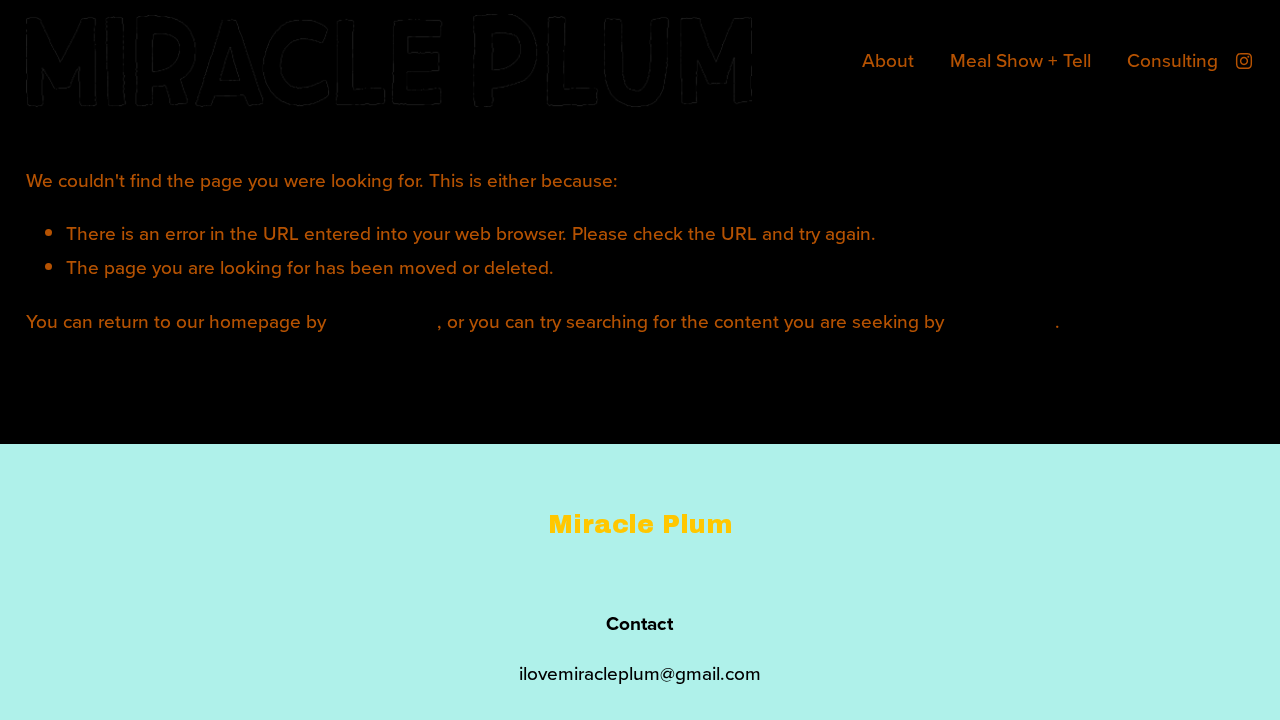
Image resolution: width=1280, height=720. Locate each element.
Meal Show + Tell (1020, 59)
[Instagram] (1244, 61)
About (888, 59)
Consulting (1172, 59)
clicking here (384, 320)
